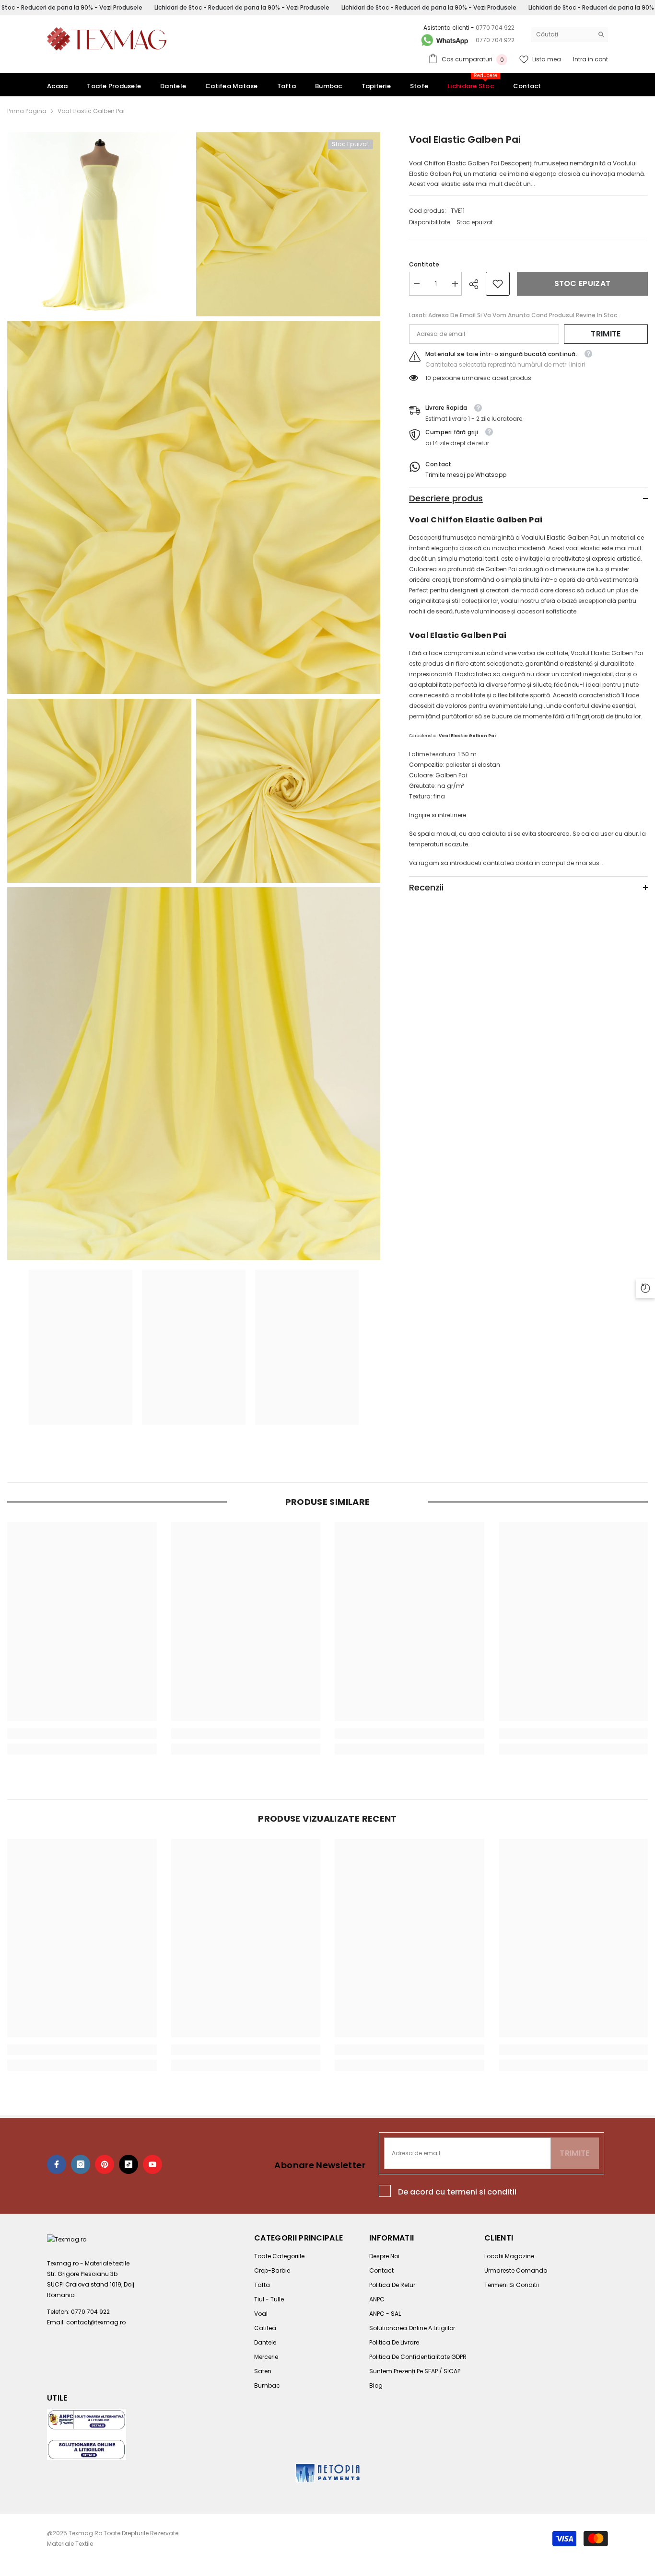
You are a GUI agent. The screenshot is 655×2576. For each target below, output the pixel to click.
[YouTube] (152, 2164)
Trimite (606, 334)
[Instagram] (81, 2164)
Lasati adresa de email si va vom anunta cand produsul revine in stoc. (514, 315)
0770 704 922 (495, 28)
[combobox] (562, 35)
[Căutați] (570, 35)
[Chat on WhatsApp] (444, 40)
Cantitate (424, 264)
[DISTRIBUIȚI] (477, 284)
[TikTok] (129, 2164)
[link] (498, 284)
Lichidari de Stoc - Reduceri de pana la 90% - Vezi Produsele (242, 7)
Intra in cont (591, 59)
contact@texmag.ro (96, 2322)
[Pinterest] (105, 2164)
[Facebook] (57, 2164)
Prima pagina (27, 111)
